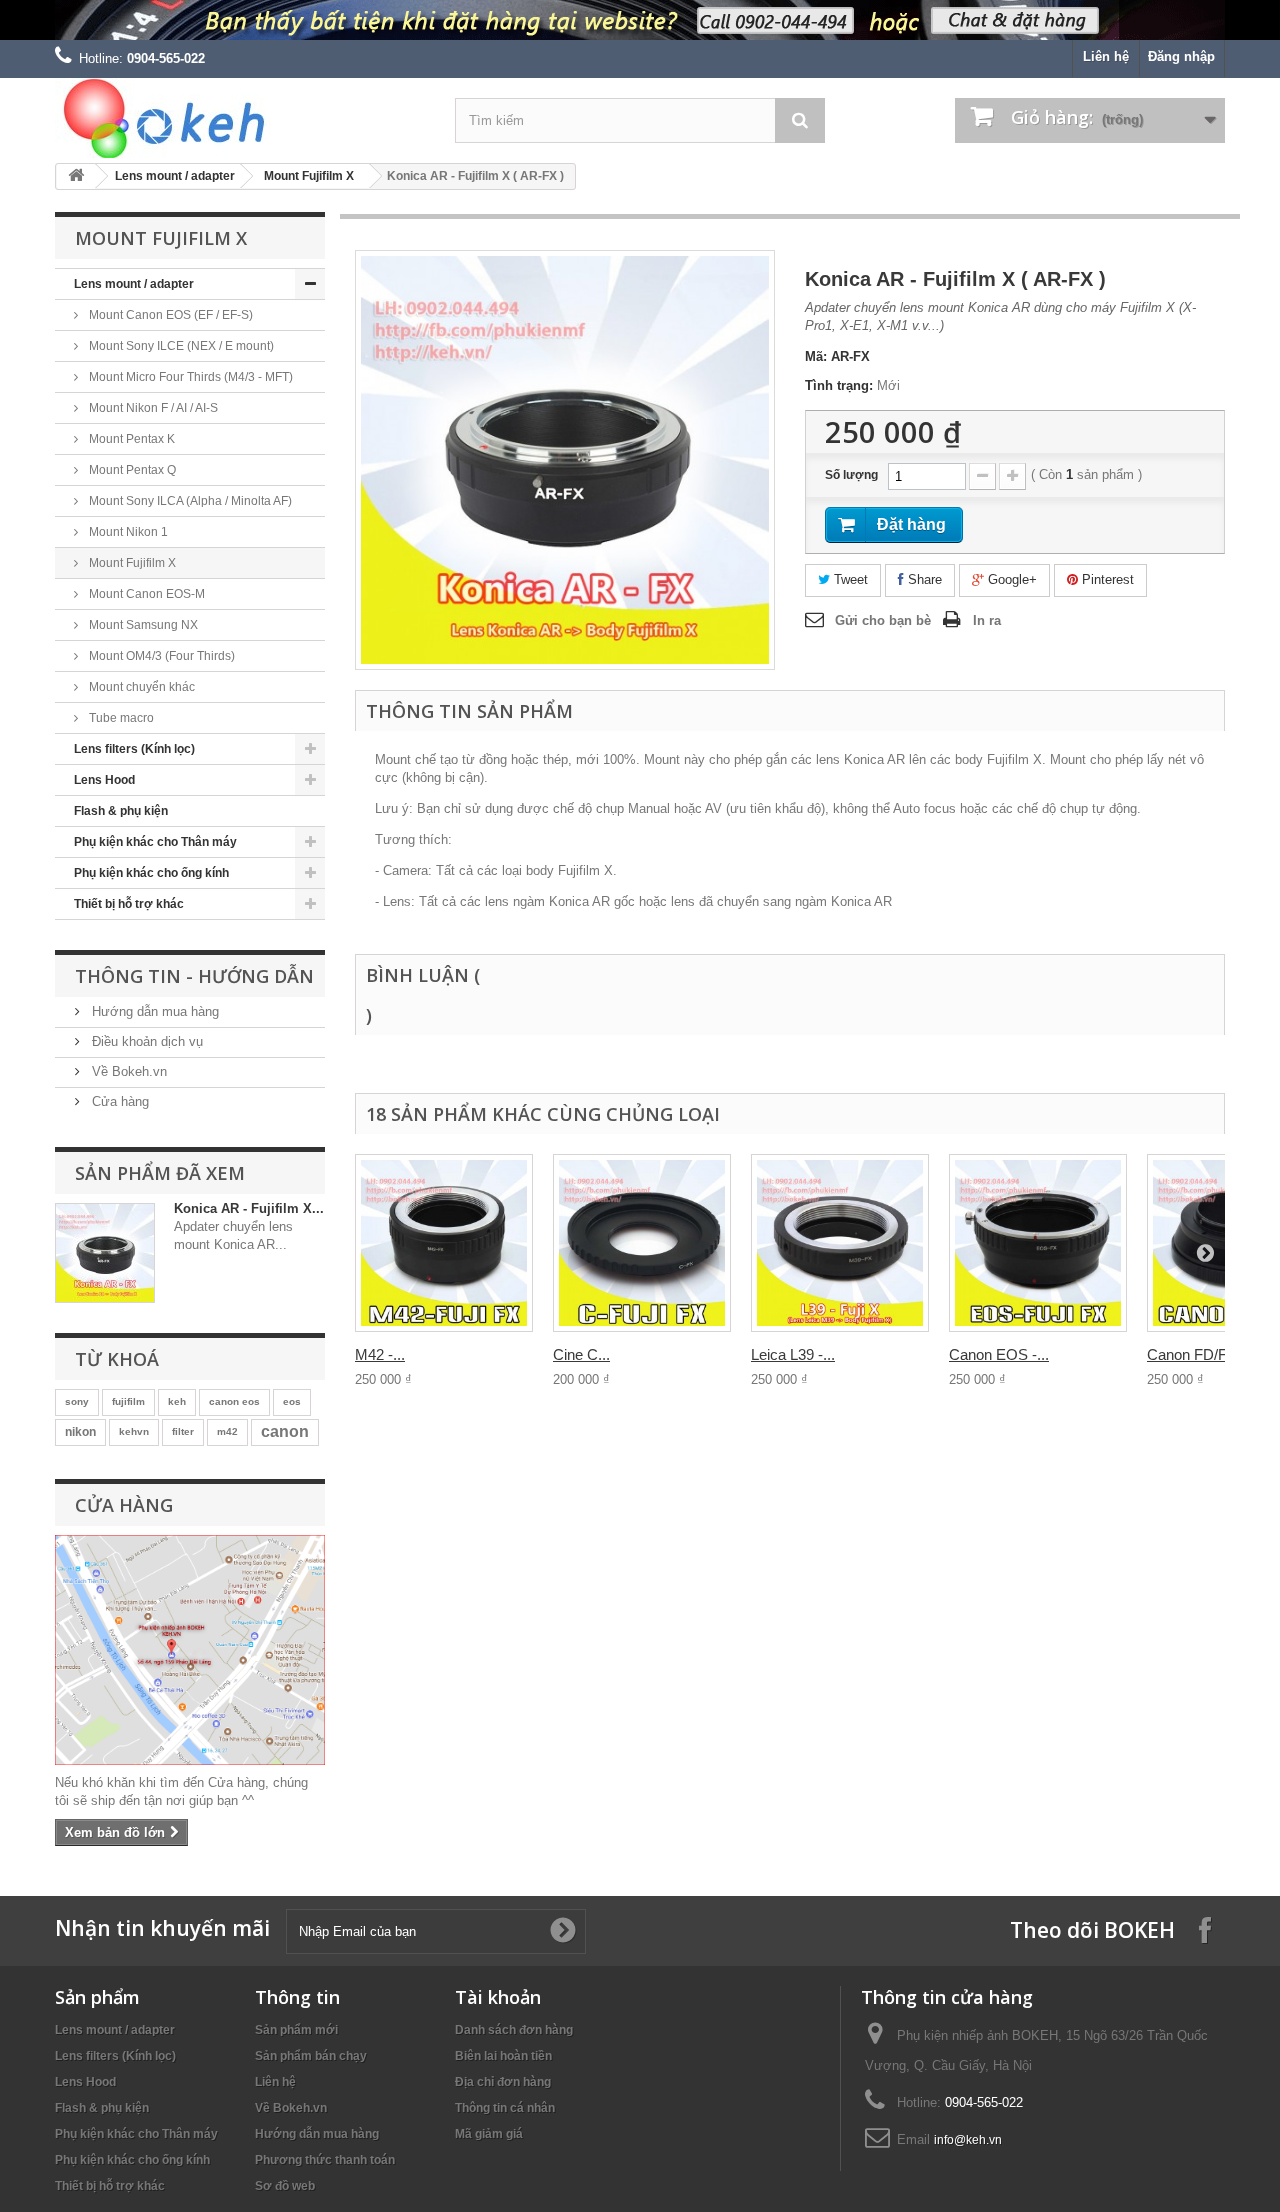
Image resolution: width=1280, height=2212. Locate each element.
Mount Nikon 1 (127, 532)
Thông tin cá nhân (505, 2108)
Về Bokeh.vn (127, 1071)
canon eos (234, 1401)
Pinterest (1106, 579)
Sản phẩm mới (296, 2030)
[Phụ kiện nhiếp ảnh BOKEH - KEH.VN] (240, 118)
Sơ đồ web (285, 2186)
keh (177, 1401)
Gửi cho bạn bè (883, 620)
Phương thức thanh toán (325, 2160)
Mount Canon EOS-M (145, 594)
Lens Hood (104, 780)
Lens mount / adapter (175, 176)
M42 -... (380, 1354)
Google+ (1010, 579)
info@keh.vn (968, 2140)
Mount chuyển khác (140, 687)
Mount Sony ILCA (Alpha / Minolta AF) (189, 501)
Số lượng (851, 475)
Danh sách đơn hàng (514, 2030)
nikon (80, 1432)
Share (923, 579)
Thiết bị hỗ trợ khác (129, 904)
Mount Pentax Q (131, 470)
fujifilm (128, 1401)
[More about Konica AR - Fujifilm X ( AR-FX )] (105, 1253)
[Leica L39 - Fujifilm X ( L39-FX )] (840, 1243)
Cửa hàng (118, 1101)
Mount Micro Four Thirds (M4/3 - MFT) (189, 377)
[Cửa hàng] (190, 1650)
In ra (987, 620)
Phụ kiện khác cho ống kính (151, 873)
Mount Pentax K (130, 439)
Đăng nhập (1181, 56)
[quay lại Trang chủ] (76, 176)
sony (77, 1401)
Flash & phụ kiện (121, 811)
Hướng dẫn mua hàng (153, 1011)
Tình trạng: (839, 385)
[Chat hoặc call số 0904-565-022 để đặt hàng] (640, 20)
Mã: (816, 356)
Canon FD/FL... (1197, 1354)
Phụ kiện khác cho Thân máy (155, 842)
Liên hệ (1106, 56)
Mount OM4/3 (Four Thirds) (160, 656)
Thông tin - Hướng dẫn (194, 976)
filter (183, 1431)
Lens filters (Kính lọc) (134, 749)
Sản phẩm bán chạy (311, 2056)
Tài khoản (498, 1997)
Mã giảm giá (489, 2134)
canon (285, 1431)
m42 (227, 1431)
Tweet (849, 579)
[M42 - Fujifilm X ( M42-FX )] (444, 1243)
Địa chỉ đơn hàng (503, 2082)
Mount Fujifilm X (309, 176)
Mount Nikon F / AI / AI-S (152, 408)
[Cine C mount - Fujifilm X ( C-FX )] (642, 1243)
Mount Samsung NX (142, 625)
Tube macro (120, 718)
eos (292, 1401)
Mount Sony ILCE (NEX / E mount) (180, 346)
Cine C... (581, 1354)
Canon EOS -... (999, 1354)
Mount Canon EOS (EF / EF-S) (169, 315)
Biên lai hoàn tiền (503, 2056)
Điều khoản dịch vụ (145, 1041)
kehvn (134, 1431)
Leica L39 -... (793, 1354)
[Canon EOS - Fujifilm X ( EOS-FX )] (1038, 1243)
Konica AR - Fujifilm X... (249, 1208)
